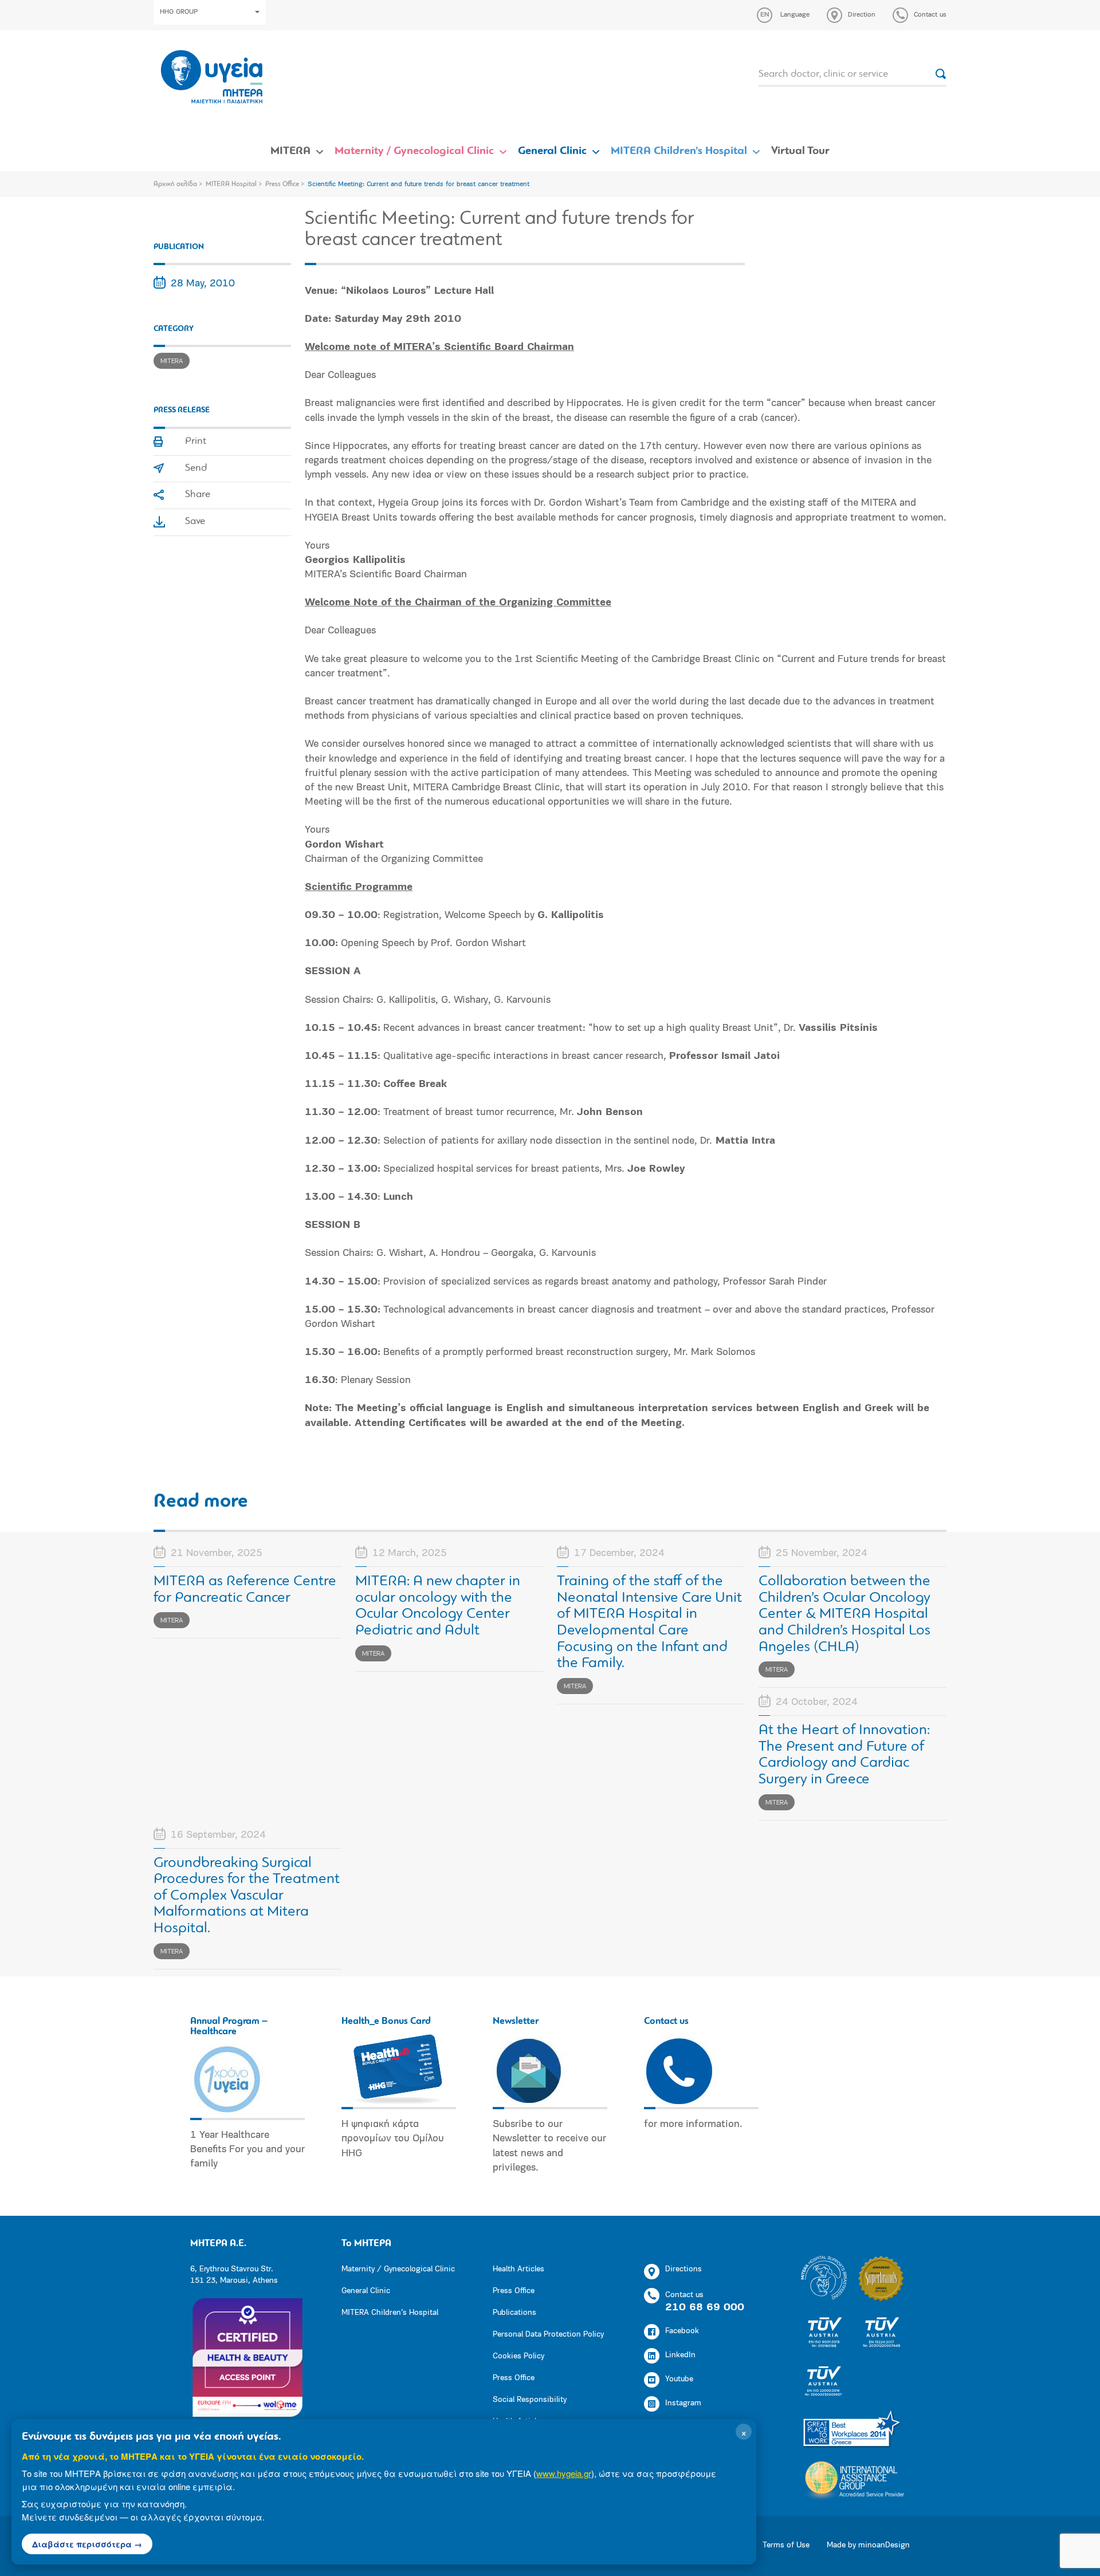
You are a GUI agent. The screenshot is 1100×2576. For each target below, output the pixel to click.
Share (198, 495)
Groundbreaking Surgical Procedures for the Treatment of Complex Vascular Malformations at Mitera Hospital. (247, 1896)
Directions (683, 2269)
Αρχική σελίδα (175, 184)
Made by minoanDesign (868, 2545)
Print (196, 442)
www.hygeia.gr (564, 2473)
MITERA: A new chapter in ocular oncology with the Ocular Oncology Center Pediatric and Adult (438, 1606)
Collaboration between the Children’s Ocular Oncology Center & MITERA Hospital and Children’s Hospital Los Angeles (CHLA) (844, 1614)
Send (196, 468)
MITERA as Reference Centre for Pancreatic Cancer (245, 1590)
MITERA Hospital (231, 184)
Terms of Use (786, 2545)
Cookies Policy (518, 2356)
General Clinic (552, 151)
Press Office (282, 184)
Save (195, 522)
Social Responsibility (530, 2400)
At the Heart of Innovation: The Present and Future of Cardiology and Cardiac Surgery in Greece (844, 1755)
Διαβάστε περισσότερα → (87, 2544)
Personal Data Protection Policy (548, 2335)
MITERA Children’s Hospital (679, 151)
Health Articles (518, 2269)
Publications (514, 2313)
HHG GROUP (179, 12)
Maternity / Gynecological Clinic (414, 151)
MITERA (290, 151)
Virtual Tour (800, 151)
